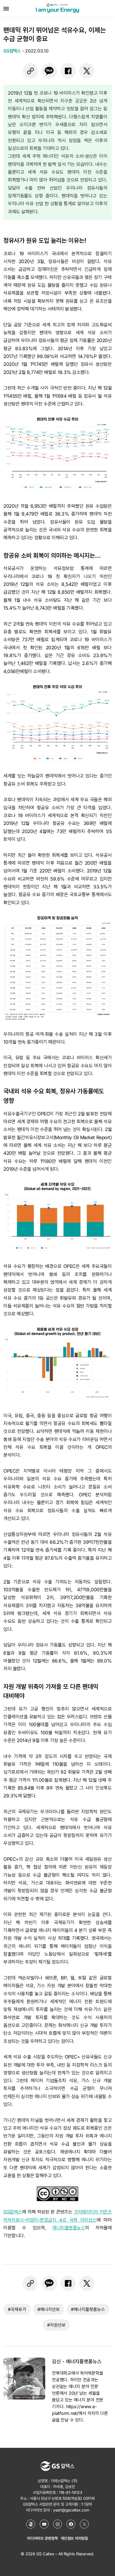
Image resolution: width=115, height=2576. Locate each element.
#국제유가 (17, 2309)
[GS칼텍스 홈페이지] (31, 2524)
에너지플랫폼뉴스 (69, 2228)
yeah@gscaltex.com (71, 2510)
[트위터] (87, 71)
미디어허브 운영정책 (42, 2538)
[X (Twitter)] (84, 2524)
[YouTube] (44, 2524)
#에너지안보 (49, 2309)
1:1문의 (87, 2504)
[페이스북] (68, 71)
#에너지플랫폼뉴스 (88, 2309)
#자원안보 (56, 2325)
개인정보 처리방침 (74, 2538)
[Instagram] (57, 2524)
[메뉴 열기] (6, 8)
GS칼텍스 (13, 2212)
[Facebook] (71, 2524)
